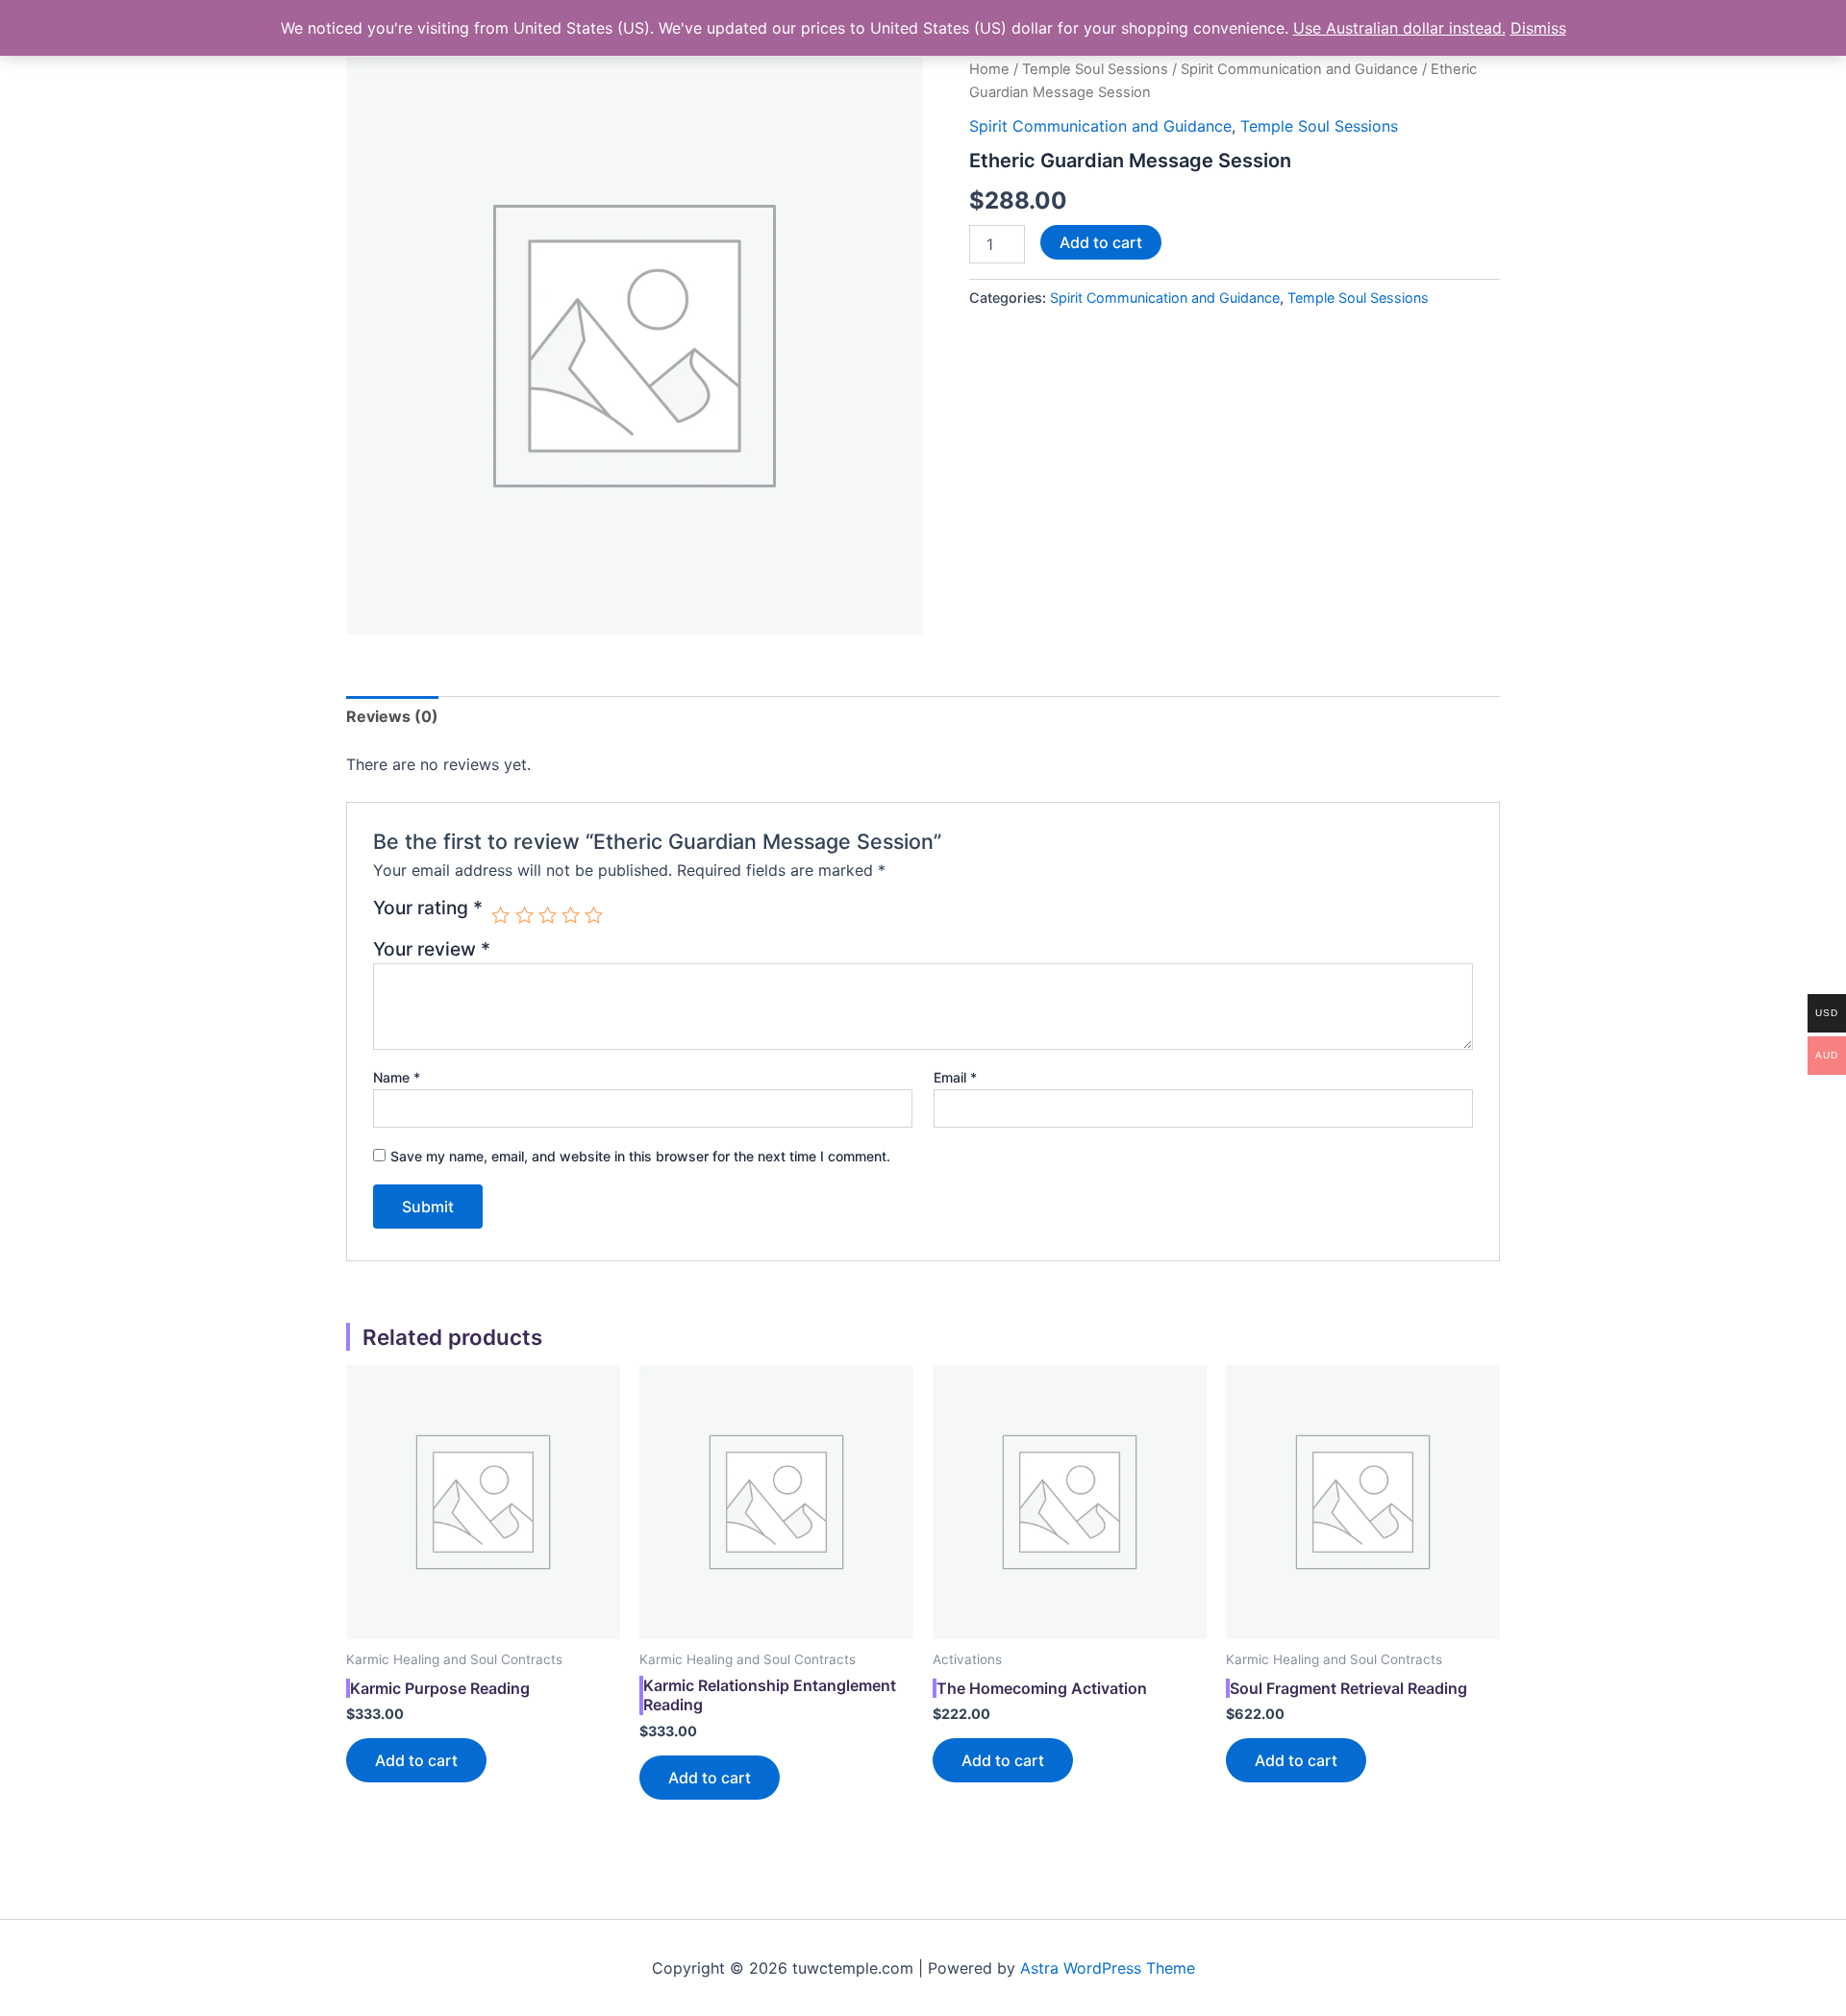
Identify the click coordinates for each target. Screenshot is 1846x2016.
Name (397, 1077)
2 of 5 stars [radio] (524, 915)
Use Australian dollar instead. (1399, 28)
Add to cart (1101, 242)
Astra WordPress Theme (1108, 1968)
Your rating (428, 908)
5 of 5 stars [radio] (594, 915)
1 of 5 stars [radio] (500, 915)
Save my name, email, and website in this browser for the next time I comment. (640, 1156)
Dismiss (1538, 28)
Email (955, 1077)
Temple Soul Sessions (1095, 69)
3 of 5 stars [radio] (548, 915)
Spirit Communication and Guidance (1299, 69)
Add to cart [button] (416, 1760)
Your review (432, 949)
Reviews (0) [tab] (392, 716)
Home (989, 69)
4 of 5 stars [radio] (571, 915)
